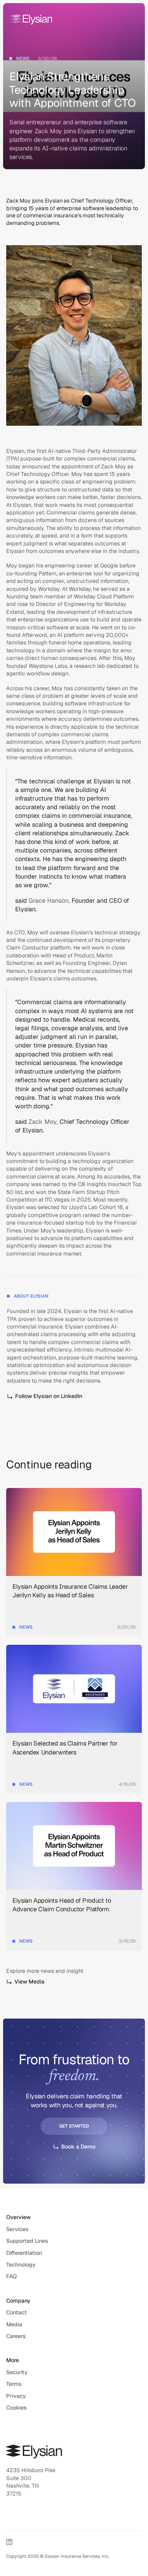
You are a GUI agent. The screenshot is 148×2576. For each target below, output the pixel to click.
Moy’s (48, 1231)
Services (17, 2229)
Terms (14, 2384)
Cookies (17, 2408)
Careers (16, 2336)
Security (17, 2372)
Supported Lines (27, 2241)
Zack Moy (114, 466)
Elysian (15, 451)
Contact (17, 2312)
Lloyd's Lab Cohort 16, (97, 1208)
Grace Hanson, (49, 901)
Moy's (14, 1154)
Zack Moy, (43, 1122)
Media (14, 2324)
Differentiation (24, 2253)
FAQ (12, 2276)
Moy (77, 474)
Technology (21, 2265)
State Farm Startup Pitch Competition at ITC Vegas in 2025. (64, 1196)
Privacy (16, 2396)
